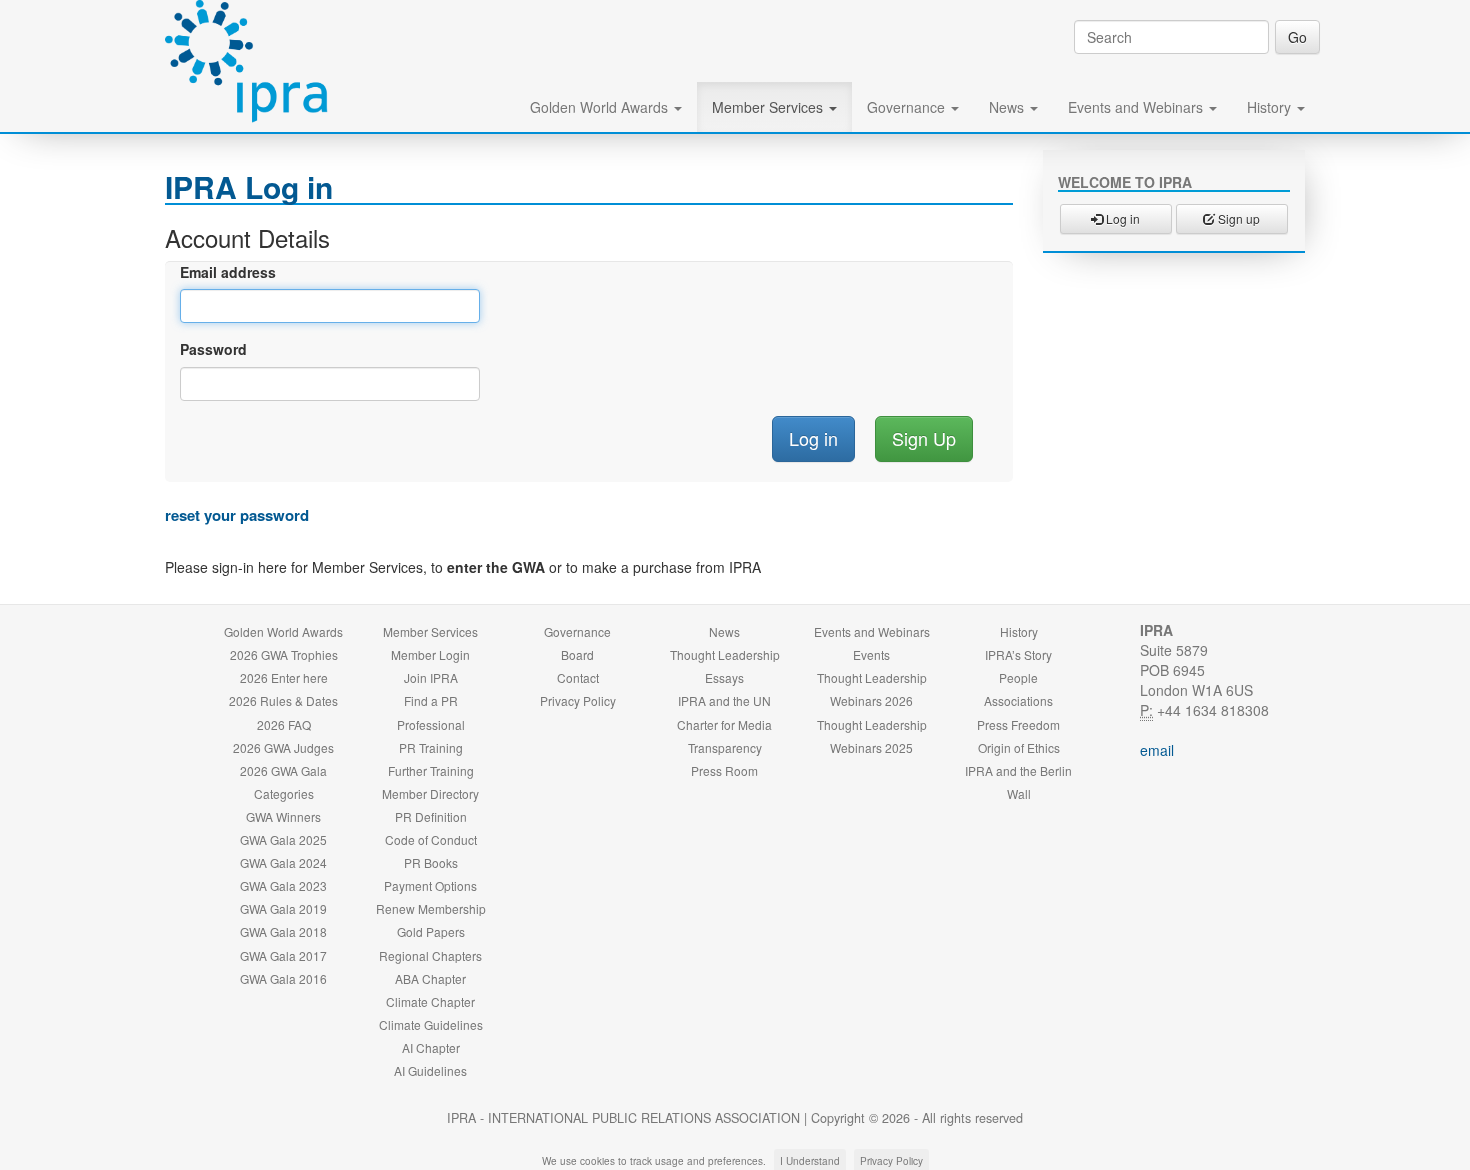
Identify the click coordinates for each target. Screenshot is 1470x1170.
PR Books (431, 862)
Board (577, 654)
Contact (578, 677)
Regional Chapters (430, 955)
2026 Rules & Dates (283, 700)
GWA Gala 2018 (283, 931)
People (1018, 677)
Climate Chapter (430, 1001)
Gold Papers (431, 931)
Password (213, 349)
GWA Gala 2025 (283, 839)
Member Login (430, 654)
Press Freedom (1018, 724)
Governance (908, 107)
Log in (1121, 218)
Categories (284, 793)
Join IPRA (431, 677)
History (1271, 107)
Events (871, 654)
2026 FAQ (284, 724)
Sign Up (924, 438)
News (1008, 107)
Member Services (769, 107)
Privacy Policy (578, 700)
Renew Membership (431, 908)
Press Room (724, 770)
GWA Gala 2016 (283, 978)
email (1157, 750)
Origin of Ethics (1019, 747)
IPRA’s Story (1018, 654)
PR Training (431, 747)
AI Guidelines (430, 1070)
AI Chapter (431, 1047)
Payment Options (430, 885)
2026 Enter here (284, 677)
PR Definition (431, 816)
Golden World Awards (601, 107)
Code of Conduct (431, 839)
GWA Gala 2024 (283, 862)
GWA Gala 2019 (283, 908)
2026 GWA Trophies (284, 654)
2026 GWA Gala (283, 770)
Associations (1018, 700)
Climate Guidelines (431, 1024)
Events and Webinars (1137, 107)
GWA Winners (283, 816)
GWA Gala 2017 (283, 955)
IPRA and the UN (724, 700)
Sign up (1237, 218)
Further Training (431, 770)
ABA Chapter (430, 978)
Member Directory (430, 793)
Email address (228, 272)
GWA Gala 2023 (283, 885)
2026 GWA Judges (283, 747)
